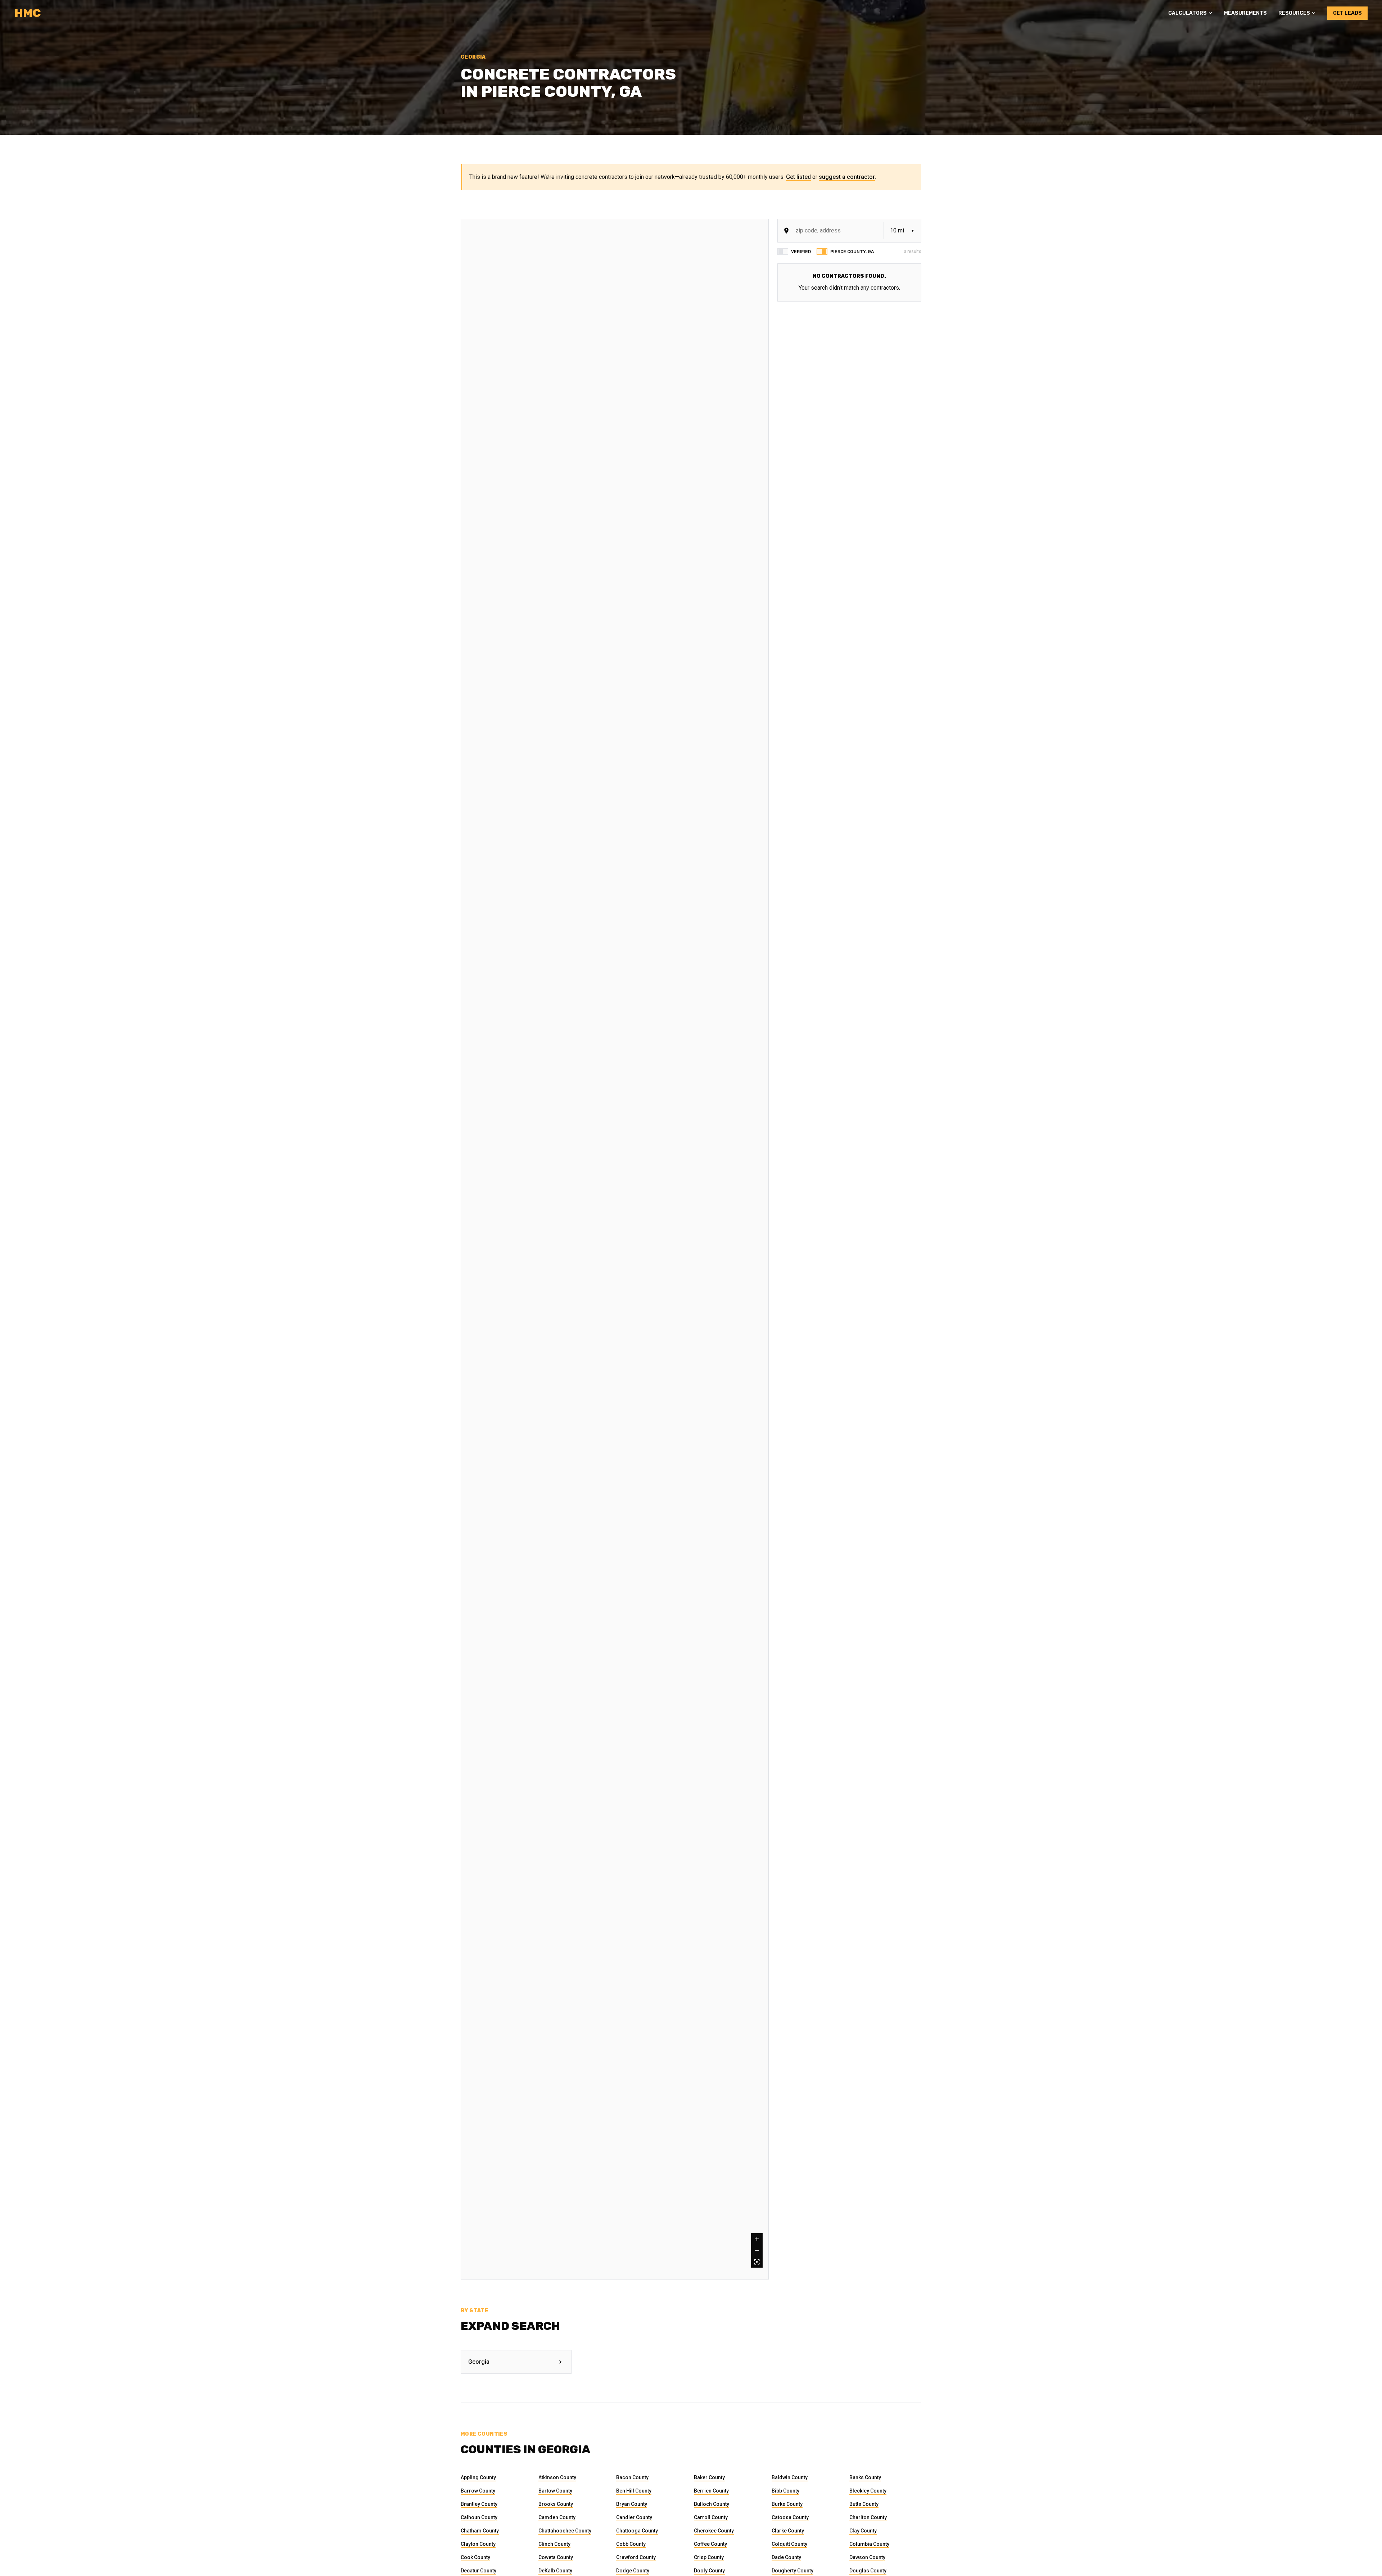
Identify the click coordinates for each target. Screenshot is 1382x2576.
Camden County (557, 2517)
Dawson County (867, 2557)
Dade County (786, 2557)
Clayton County (478, 2544)
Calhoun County (479, 2517)
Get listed (798, 177)
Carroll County (711, 2517)
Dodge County (633, 2571)
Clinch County (554, 2544)
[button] (1190, 13)
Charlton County (868, 2517)
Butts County (864, 2504)
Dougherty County (792, 2571)
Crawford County (636, 2557)
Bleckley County (868, 2491)
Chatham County (480, 2531)
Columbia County (869, 2544)
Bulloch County (712, 2504)
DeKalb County (555, 2571)
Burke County (787, 2504)
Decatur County (478, 2571)
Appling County (478, 2477)
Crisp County (709, 2557)
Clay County (863, 2531)
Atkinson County (557, 2477)
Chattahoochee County (565, 2531)
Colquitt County (789, 2544)
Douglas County (868, 2571)
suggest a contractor (847, 177)
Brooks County (556, 2504)
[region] (615, 1249)
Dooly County (709, 2571)
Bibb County (785, 2491)
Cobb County (631, 2544)
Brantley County (479, 2504)
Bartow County (555, 2491)
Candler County (634, 2517)
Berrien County (711, 2491)
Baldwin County (790, 2477)
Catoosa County (790, 2517)
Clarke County (788, 2531)
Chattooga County (637, 2531)
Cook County (475, 2557)
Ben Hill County (634, 2491)
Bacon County (632, 2477)
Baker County (709, 2477)
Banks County (865, 2477)
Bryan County (632, 2504)
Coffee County (710, 2544)
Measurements (1245, 13)
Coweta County (556, 2557)
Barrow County (478, 2491)
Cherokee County (714, 2531)
